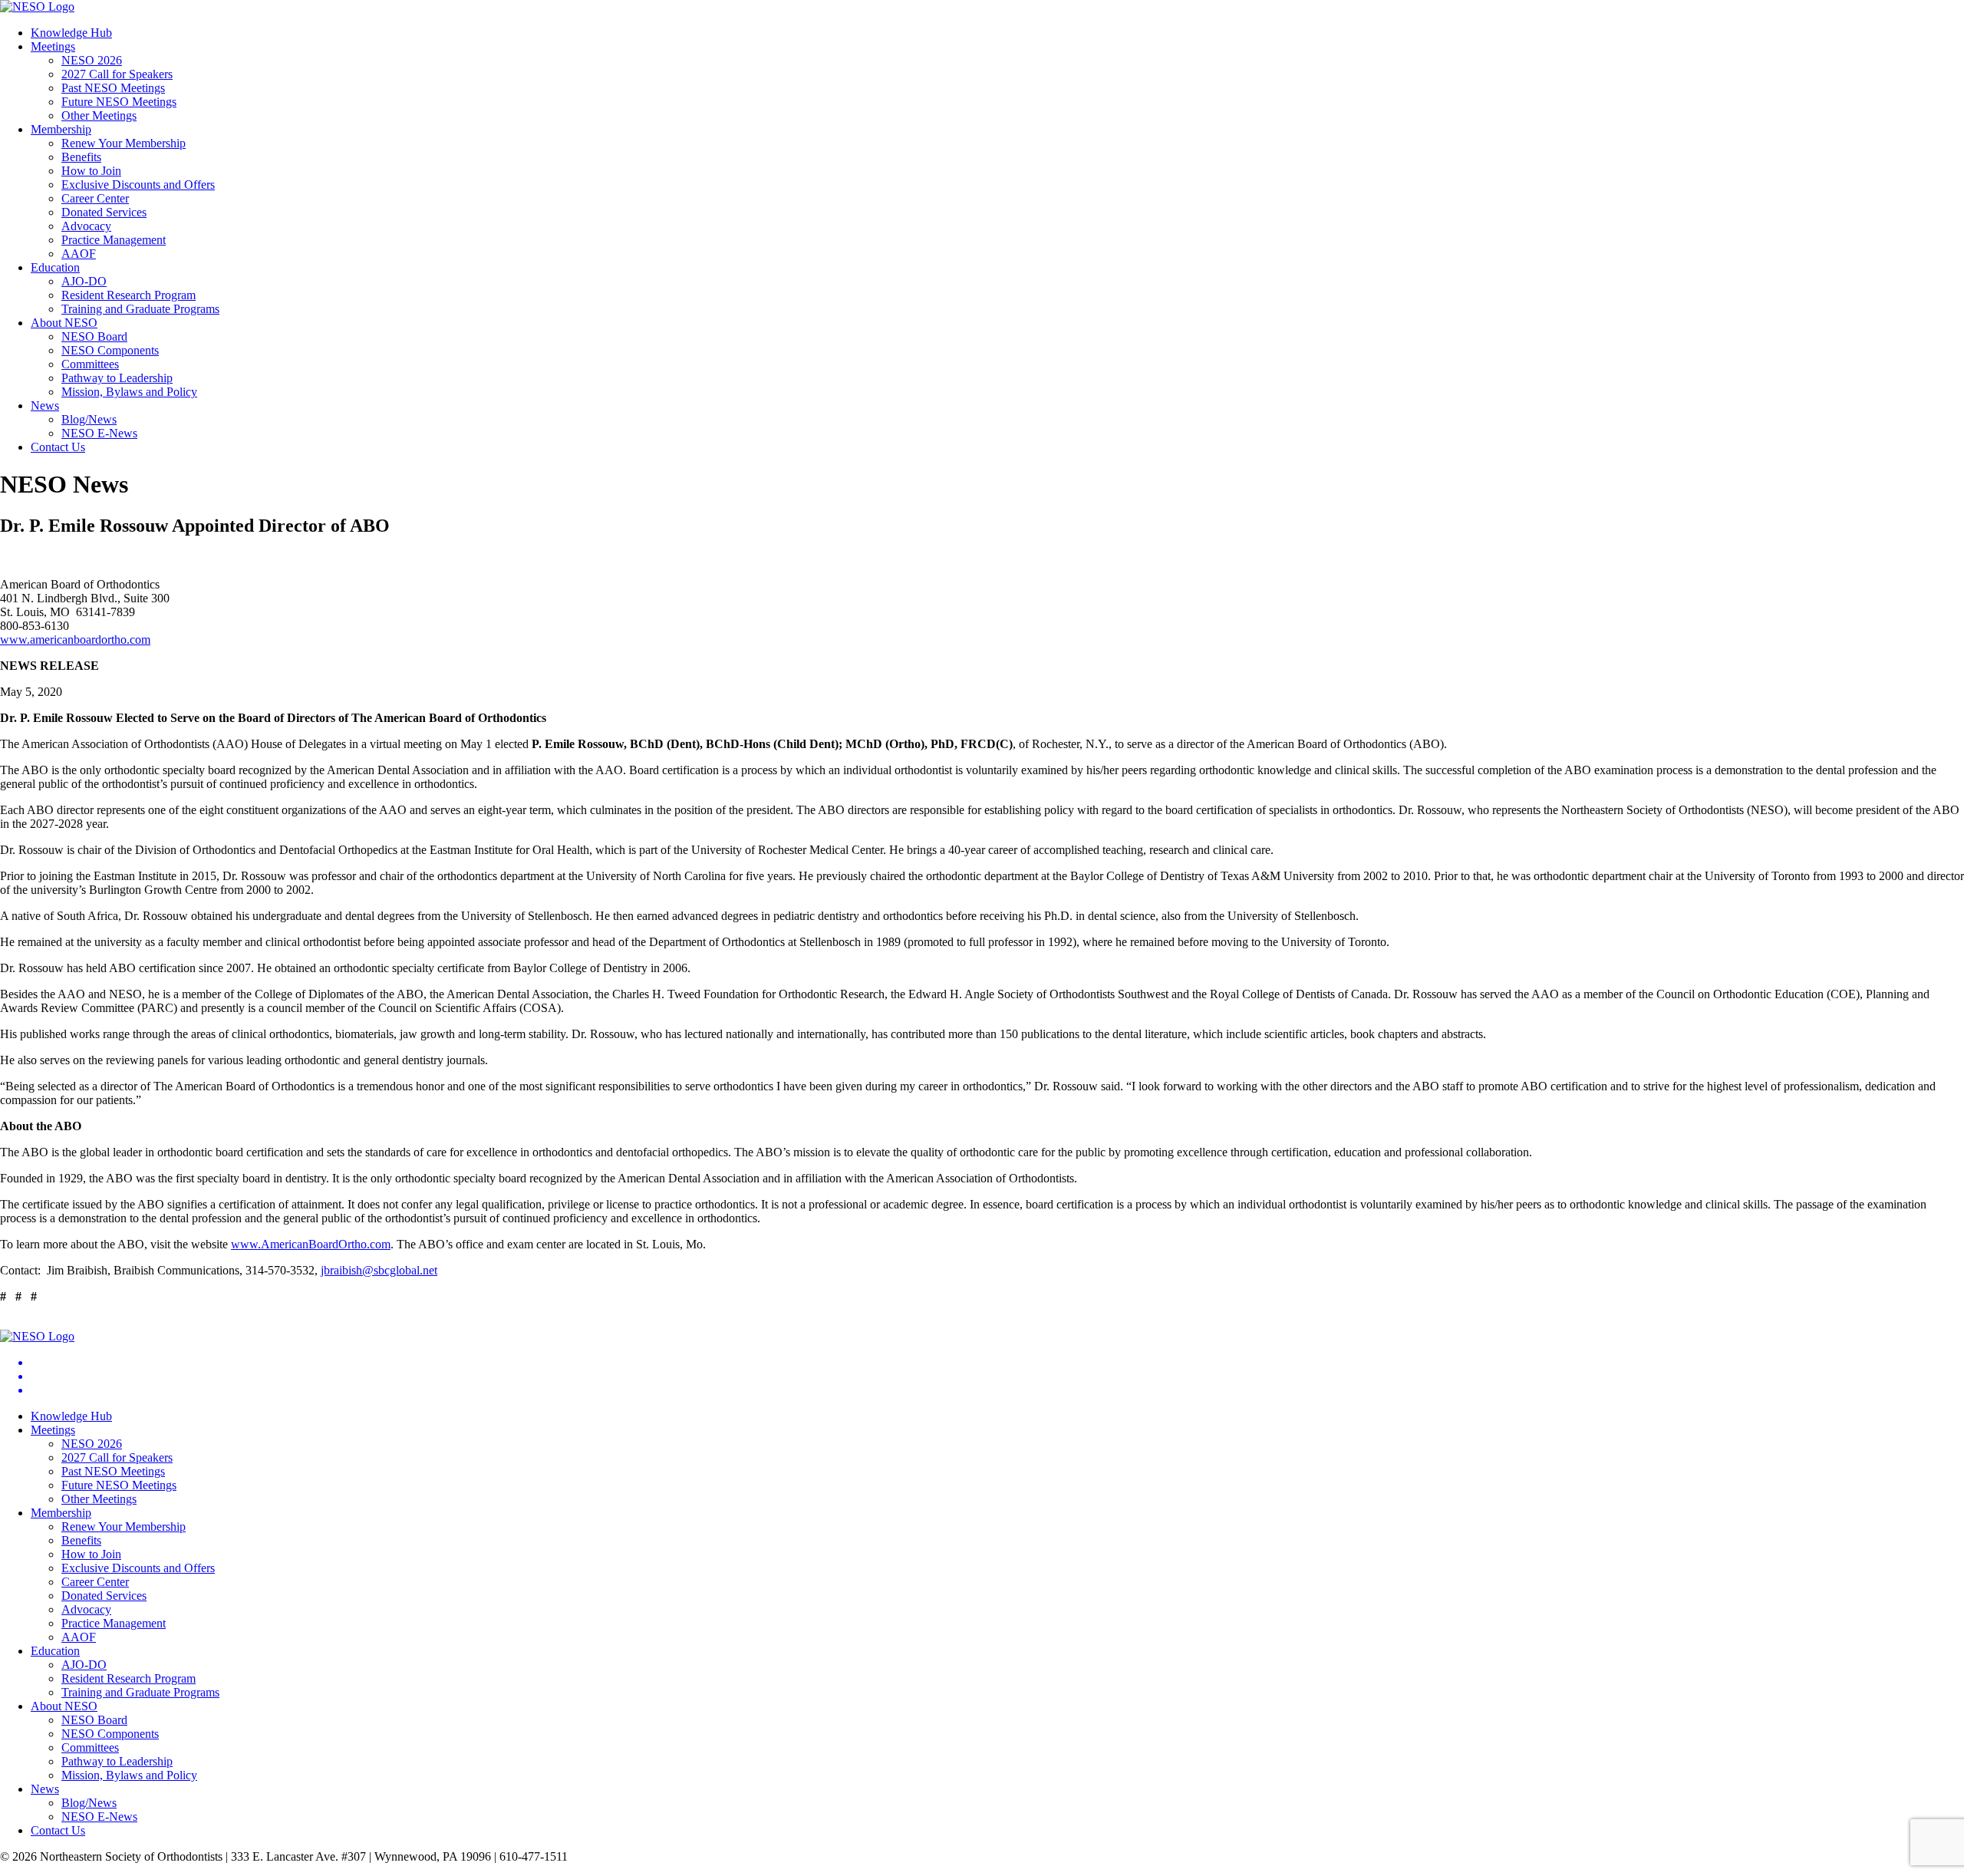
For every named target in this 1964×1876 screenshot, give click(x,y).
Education (55, 267)
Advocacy (86, 226)
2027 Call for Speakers (117, 74)
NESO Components (110, 350)
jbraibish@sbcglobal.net (379, 1270)
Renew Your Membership (124, 143)
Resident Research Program (129, 295)
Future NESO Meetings (119, 102)
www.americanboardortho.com (75, 640)
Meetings (53, 46)
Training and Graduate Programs (140, 309)
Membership (61, 129)
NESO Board (94, 336)
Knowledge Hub (71, 33)
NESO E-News (99, 433)
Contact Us (58, 447)
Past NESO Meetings (113, 88)
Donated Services (104, 212)
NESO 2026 (92, 60)
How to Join (91, 171)
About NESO (64, 323)
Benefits (81, 157)
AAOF (79, 254)
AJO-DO (84, 281)
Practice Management (114, 240)
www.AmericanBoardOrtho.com (311, 1244)
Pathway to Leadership (117, 378)
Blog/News (89, 419)
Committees (90, 364)
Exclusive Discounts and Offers (138, 185)
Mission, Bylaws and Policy (129, 392)
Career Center (95, 198)
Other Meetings (99, 115)
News (45, 406)
